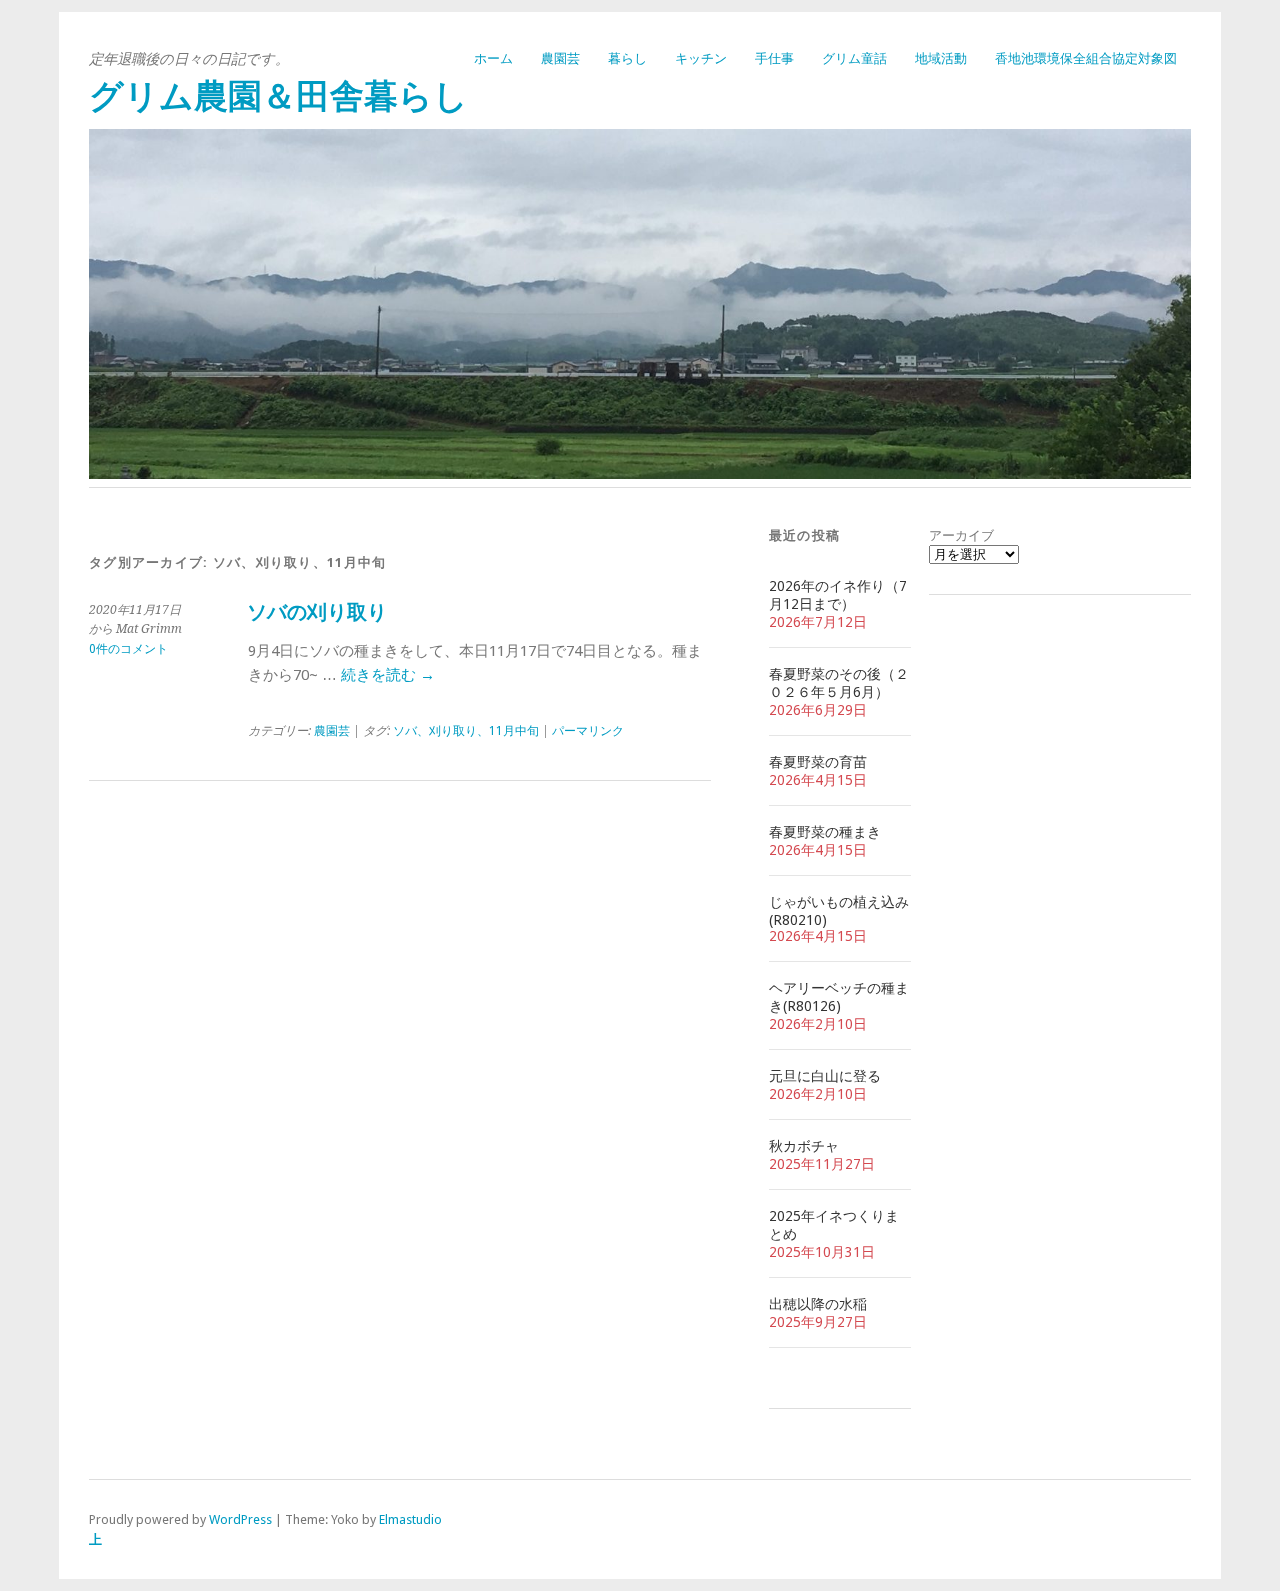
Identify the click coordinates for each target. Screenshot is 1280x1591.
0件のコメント (128, 649)
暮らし (627, 58)
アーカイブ (961, 535)
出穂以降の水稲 (818, 1304)
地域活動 (941, 58)
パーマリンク (588, 731)
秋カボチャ (804, 1146)
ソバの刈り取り (317, 612)
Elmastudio (410, 1519)
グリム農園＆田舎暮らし (278, 96)
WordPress (240, 1519)
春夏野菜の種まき (825, 832)
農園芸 (560, 58)
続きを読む (388, 675)
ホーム (493, 58)
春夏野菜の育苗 (818, 762)
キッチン (701, 58)
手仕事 (774, 58)
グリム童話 (854, 58)
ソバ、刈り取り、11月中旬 (466, 731)
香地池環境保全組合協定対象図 (1086, 58)
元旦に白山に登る (825, 1076)
